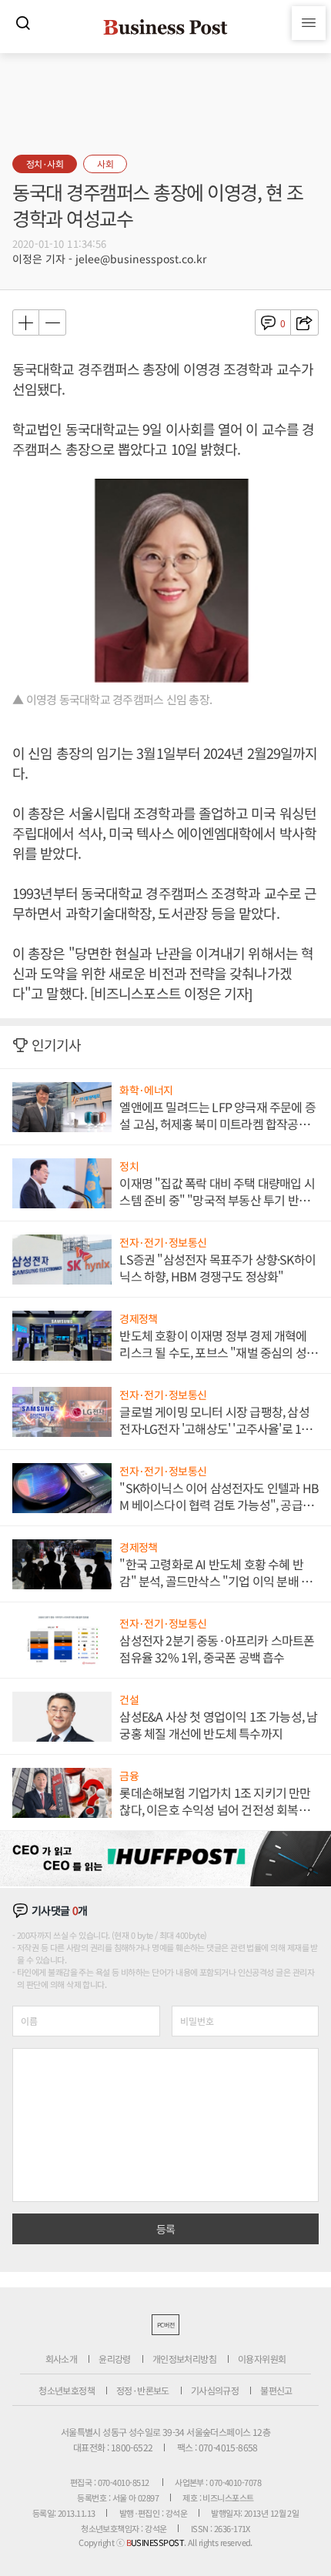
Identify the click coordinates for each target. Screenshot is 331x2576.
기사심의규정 (215, 2390)
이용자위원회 (262, 2359)
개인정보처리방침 (184, 2359)
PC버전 (165, 2325)
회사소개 (62, 2359)
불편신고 (276, 2390)
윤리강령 (115, 2359)
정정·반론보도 (143, 2390)
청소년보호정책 (67, 2390)
